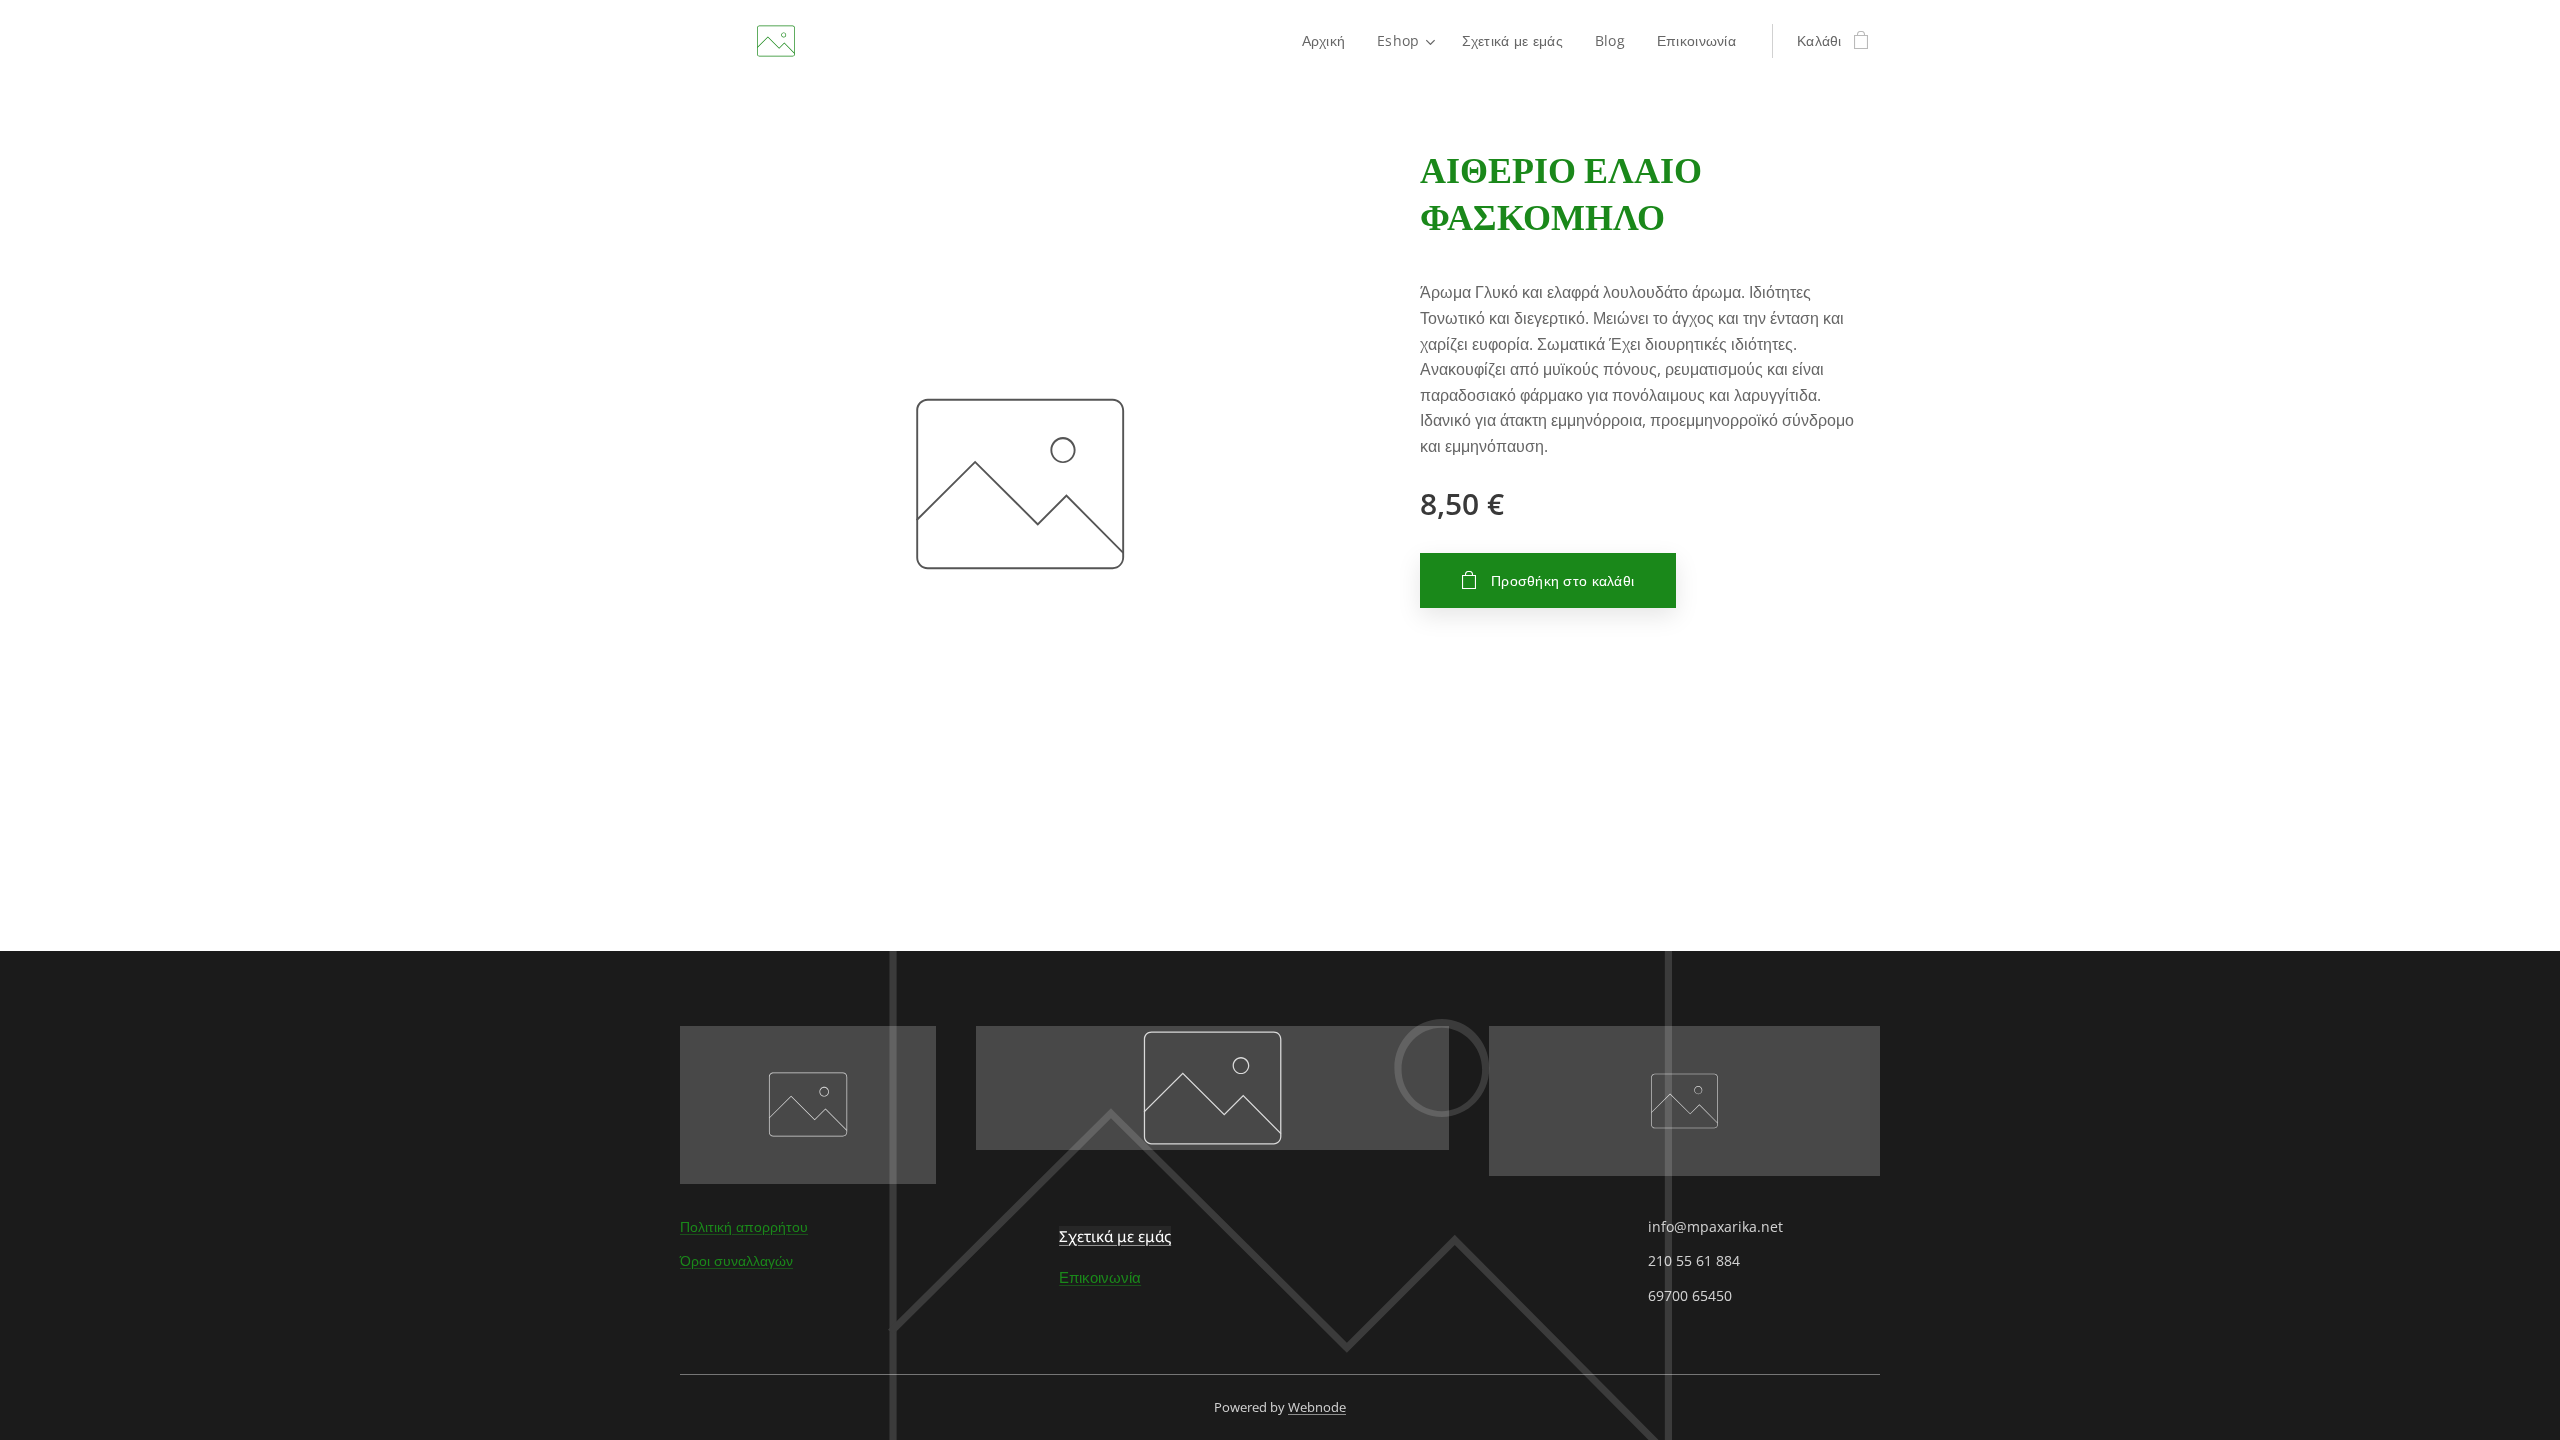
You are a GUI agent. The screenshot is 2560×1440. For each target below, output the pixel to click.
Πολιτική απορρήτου (744, 1226)
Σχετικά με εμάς (1115, 1236)
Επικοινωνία (1100, 1277)
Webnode (1317, 1407)
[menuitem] (1329, 41)
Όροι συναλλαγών (736, 1260)
